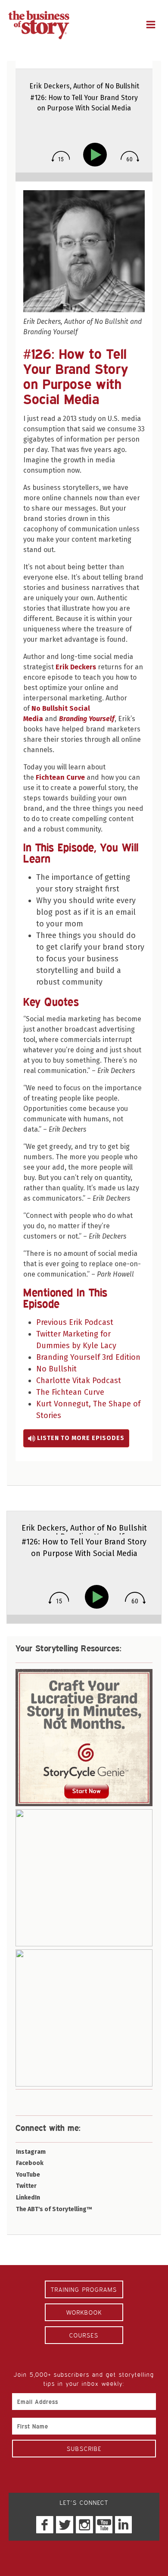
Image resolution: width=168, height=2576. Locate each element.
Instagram (31, 2152)
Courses (84, 2335)
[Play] (97, 155)
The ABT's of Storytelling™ (54, 2209)
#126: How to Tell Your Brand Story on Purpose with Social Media (76, 376)
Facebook (30, 2163)
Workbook (84, 2312)
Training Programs (84, 2289)
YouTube (28, 2175)
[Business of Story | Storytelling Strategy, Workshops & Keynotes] (39, 25)
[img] (61, 156)
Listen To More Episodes (80, 1438)
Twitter (26, 2186)
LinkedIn (28, 2198)
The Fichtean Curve (70, 1392)
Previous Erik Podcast (75, 1322)
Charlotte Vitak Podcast (79, 1381)
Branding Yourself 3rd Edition (88, 1357)
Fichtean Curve (60, 777)
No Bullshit (56, 1369)
